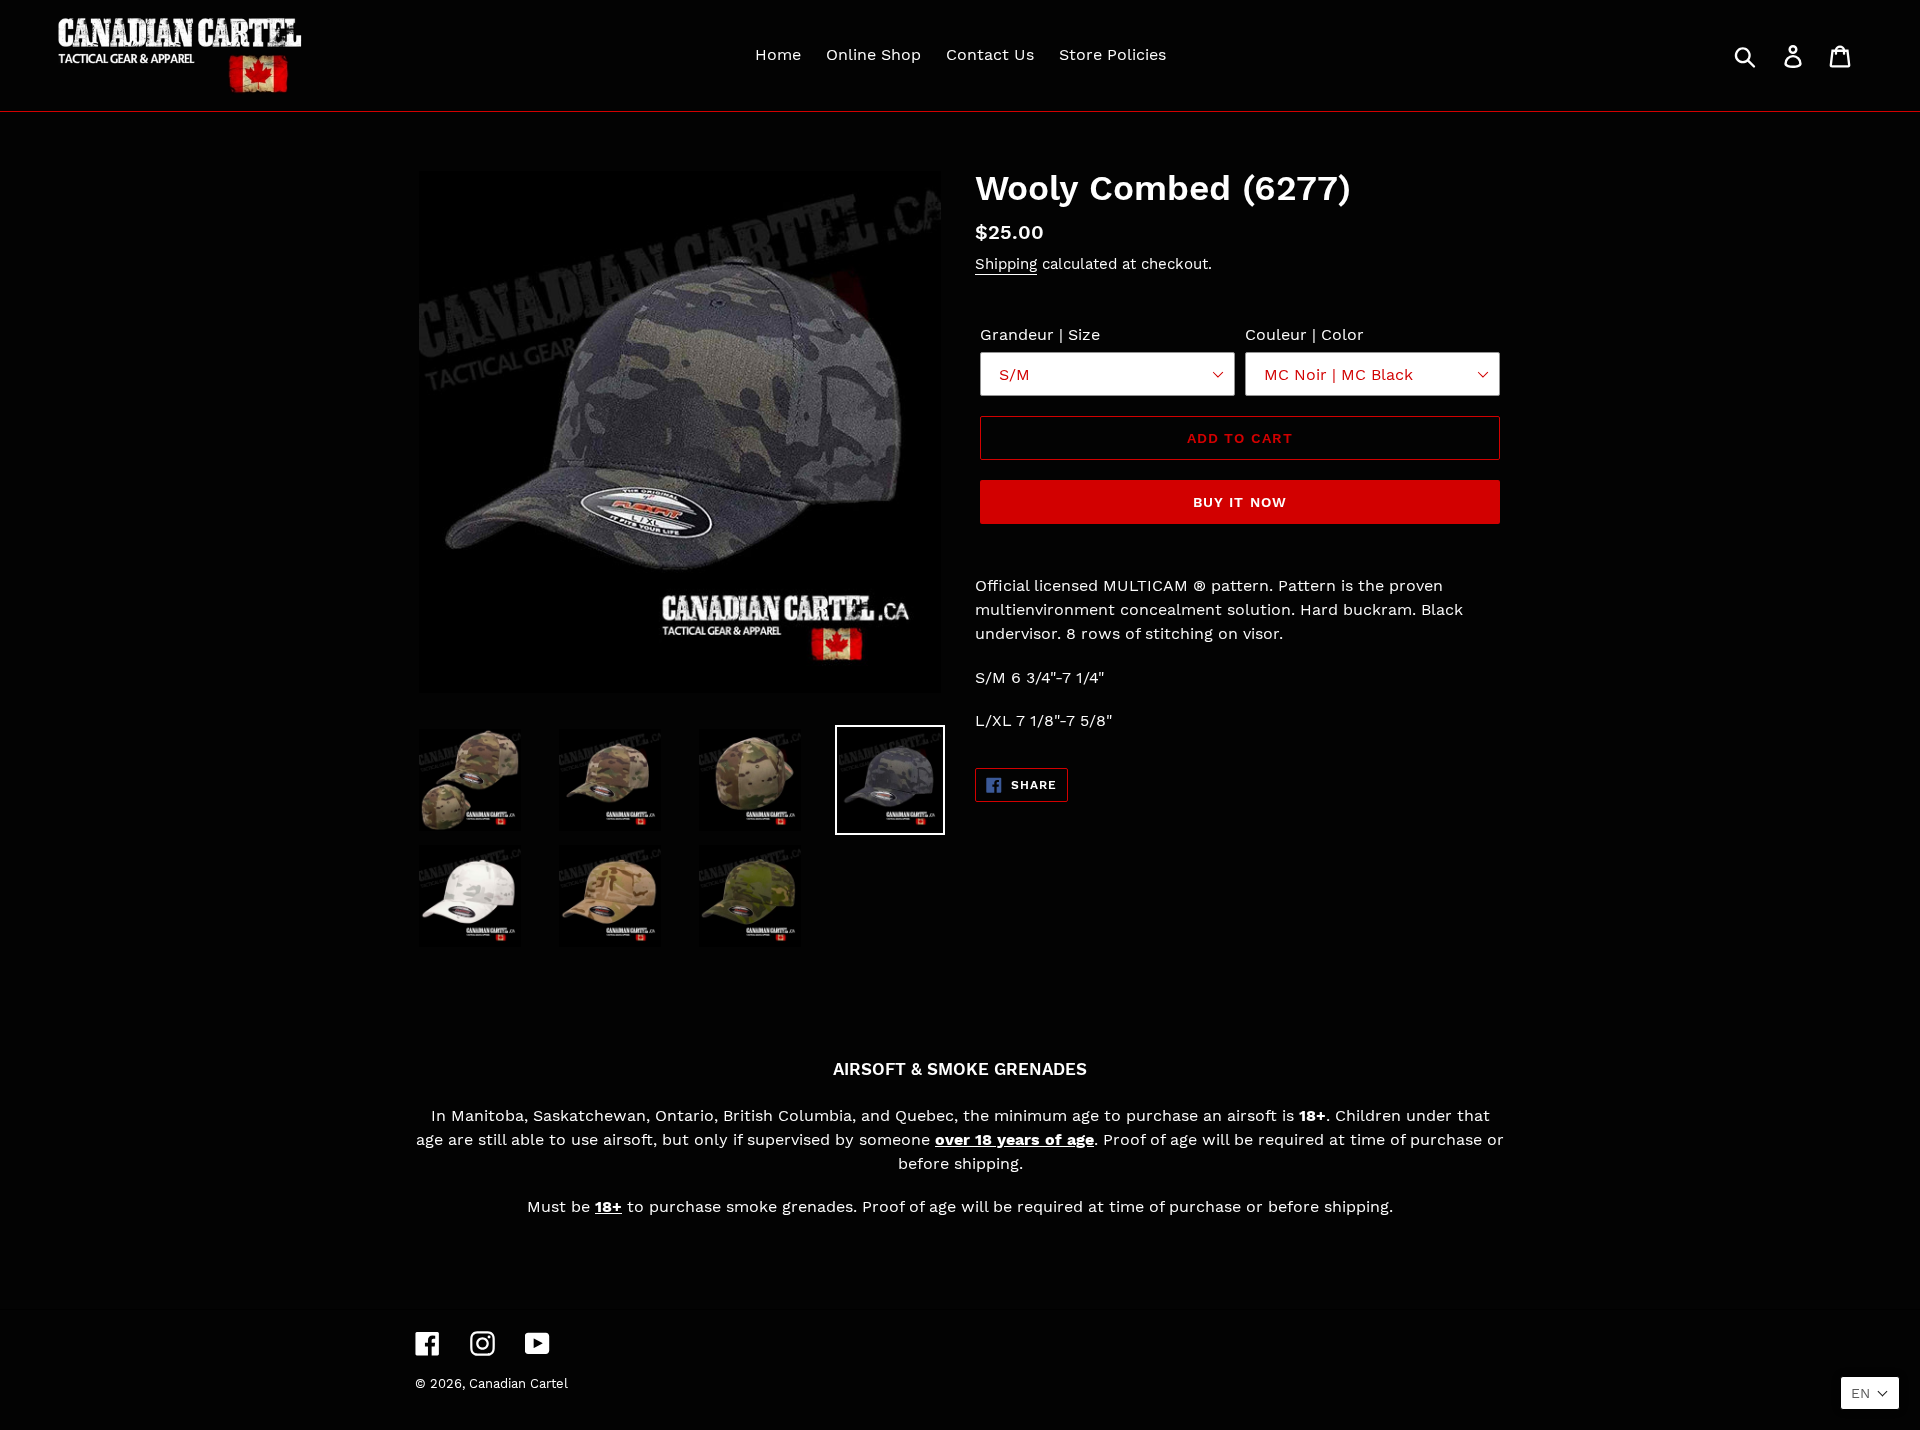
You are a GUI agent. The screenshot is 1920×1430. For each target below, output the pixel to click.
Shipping (1006, 264)
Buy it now (1240, 502)
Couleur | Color (1304, 334)
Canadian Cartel (518, 1383)
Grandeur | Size (1040, 334)
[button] (1870, 1393)
